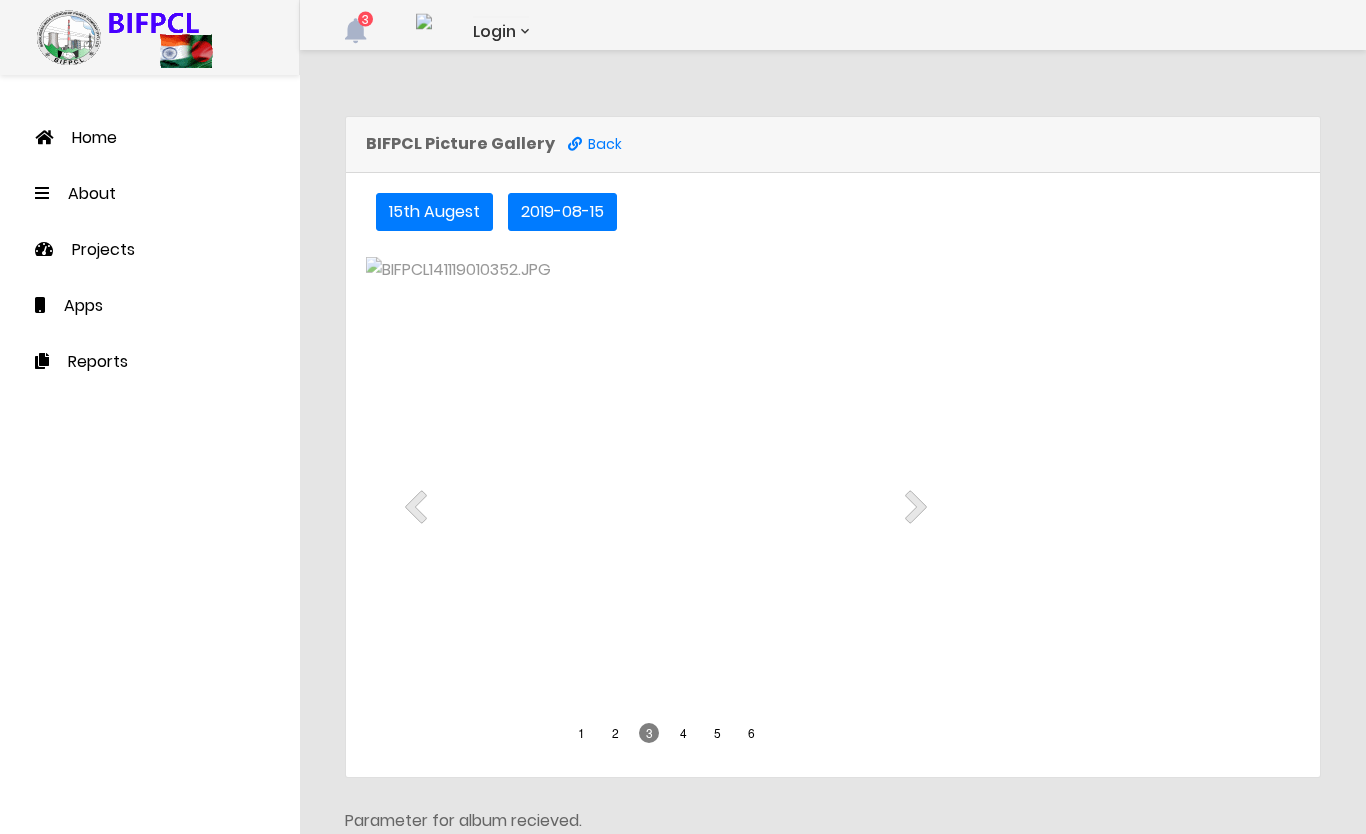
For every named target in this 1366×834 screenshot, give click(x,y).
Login (494, 31)
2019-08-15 (562, 211)
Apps (83, 305)
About (92, 193)
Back (602, 144)
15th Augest (434, 211)
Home (94, 137)
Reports (98, 361)
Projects (103, 249)
